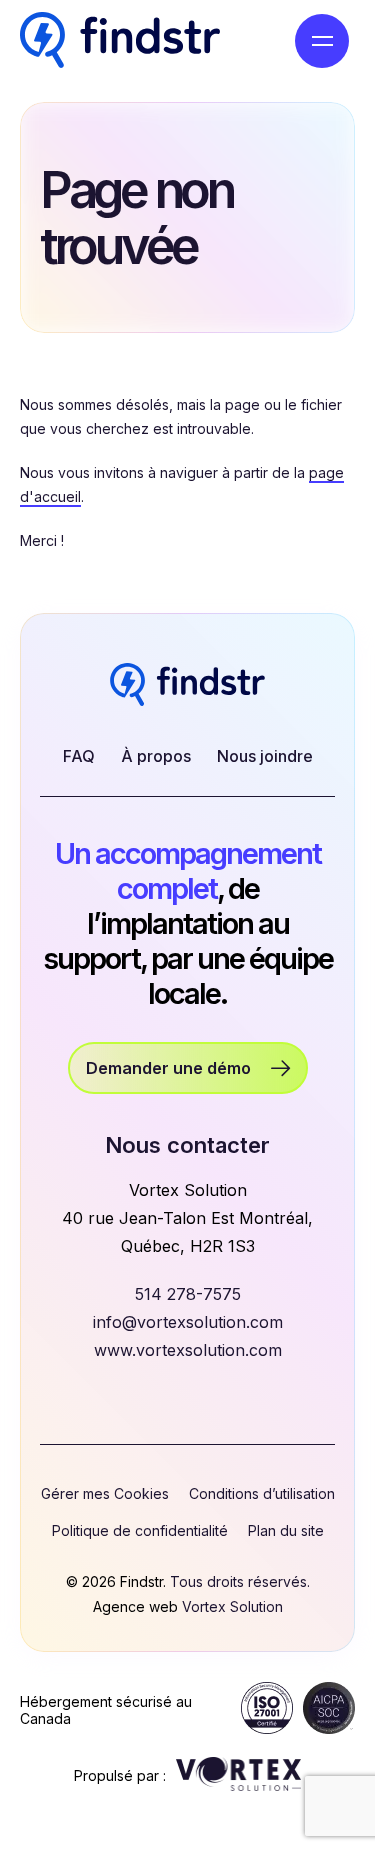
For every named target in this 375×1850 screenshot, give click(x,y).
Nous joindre (265, 756)
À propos (156, 756)
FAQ (79, 756)
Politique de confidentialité (140, 1530)
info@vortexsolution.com (188, 1322)
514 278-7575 (188, 1294)
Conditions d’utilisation (262, 1493)
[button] (322, 41)
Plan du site (286, 1530)
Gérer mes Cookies (105, 1493)
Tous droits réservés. (240, 1581)
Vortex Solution (232, 1606)
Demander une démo (168, 1068)
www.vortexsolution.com (188, 1350)
